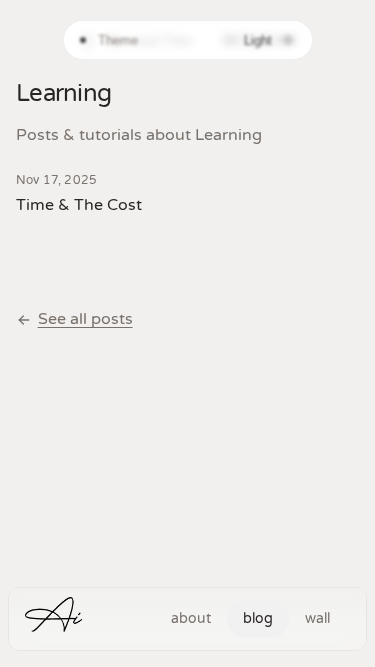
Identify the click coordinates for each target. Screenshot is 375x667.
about (191, 618)
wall (317, 618)
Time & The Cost (79, 205)
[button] (55, 619)
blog (258, 618)
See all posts (85, 319)
